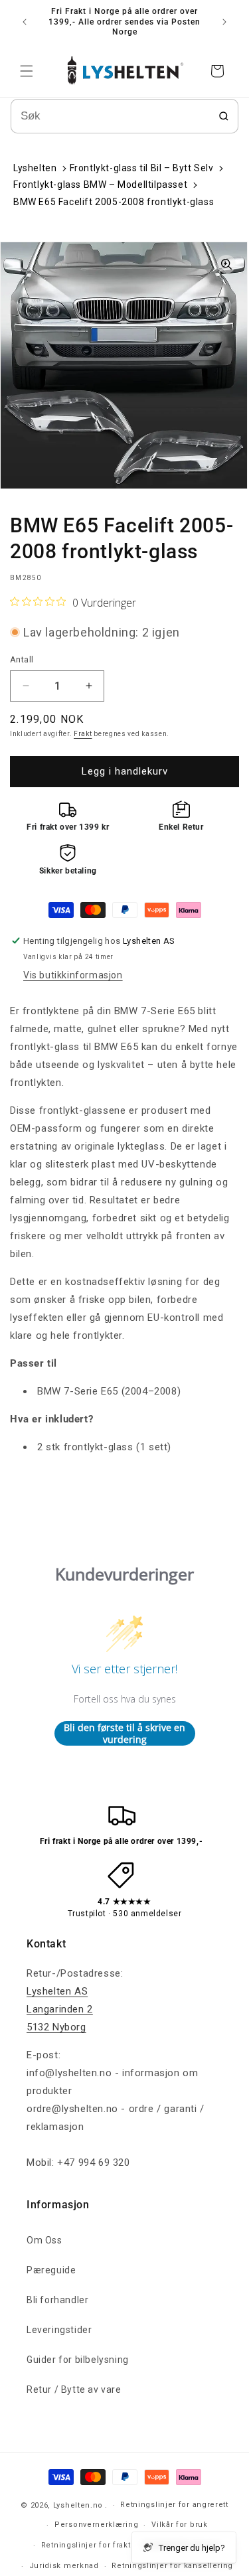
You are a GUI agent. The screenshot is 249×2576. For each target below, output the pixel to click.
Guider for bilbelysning (78, 2360)
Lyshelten (35, 168)
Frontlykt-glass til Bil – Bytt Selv (142, 168)
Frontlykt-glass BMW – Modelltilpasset (100, 185)
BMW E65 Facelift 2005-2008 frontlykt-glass (114, 202)
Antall (22, 659)
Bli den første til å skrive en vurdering (124, 1733)
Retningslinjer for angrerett (174, 2505)
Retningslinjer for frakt (86, 2545)
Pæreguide (51, 2270)
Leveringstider (59, 2330)
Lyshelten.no (78, 2505)
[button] (27, 71)
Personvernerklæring (96, 2525)
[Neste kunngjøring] (224, 22)
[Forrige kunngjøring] (25, 22)
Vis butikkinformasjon (73, 975)
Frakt (83, 734)
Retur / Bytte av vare (74, 2389)
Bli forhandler (57, 2300)
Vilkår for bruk (180, 2525)
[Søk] (224, 116)
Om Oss (44, 2240)
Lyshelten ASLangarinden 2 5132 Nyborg (60, 2009)
